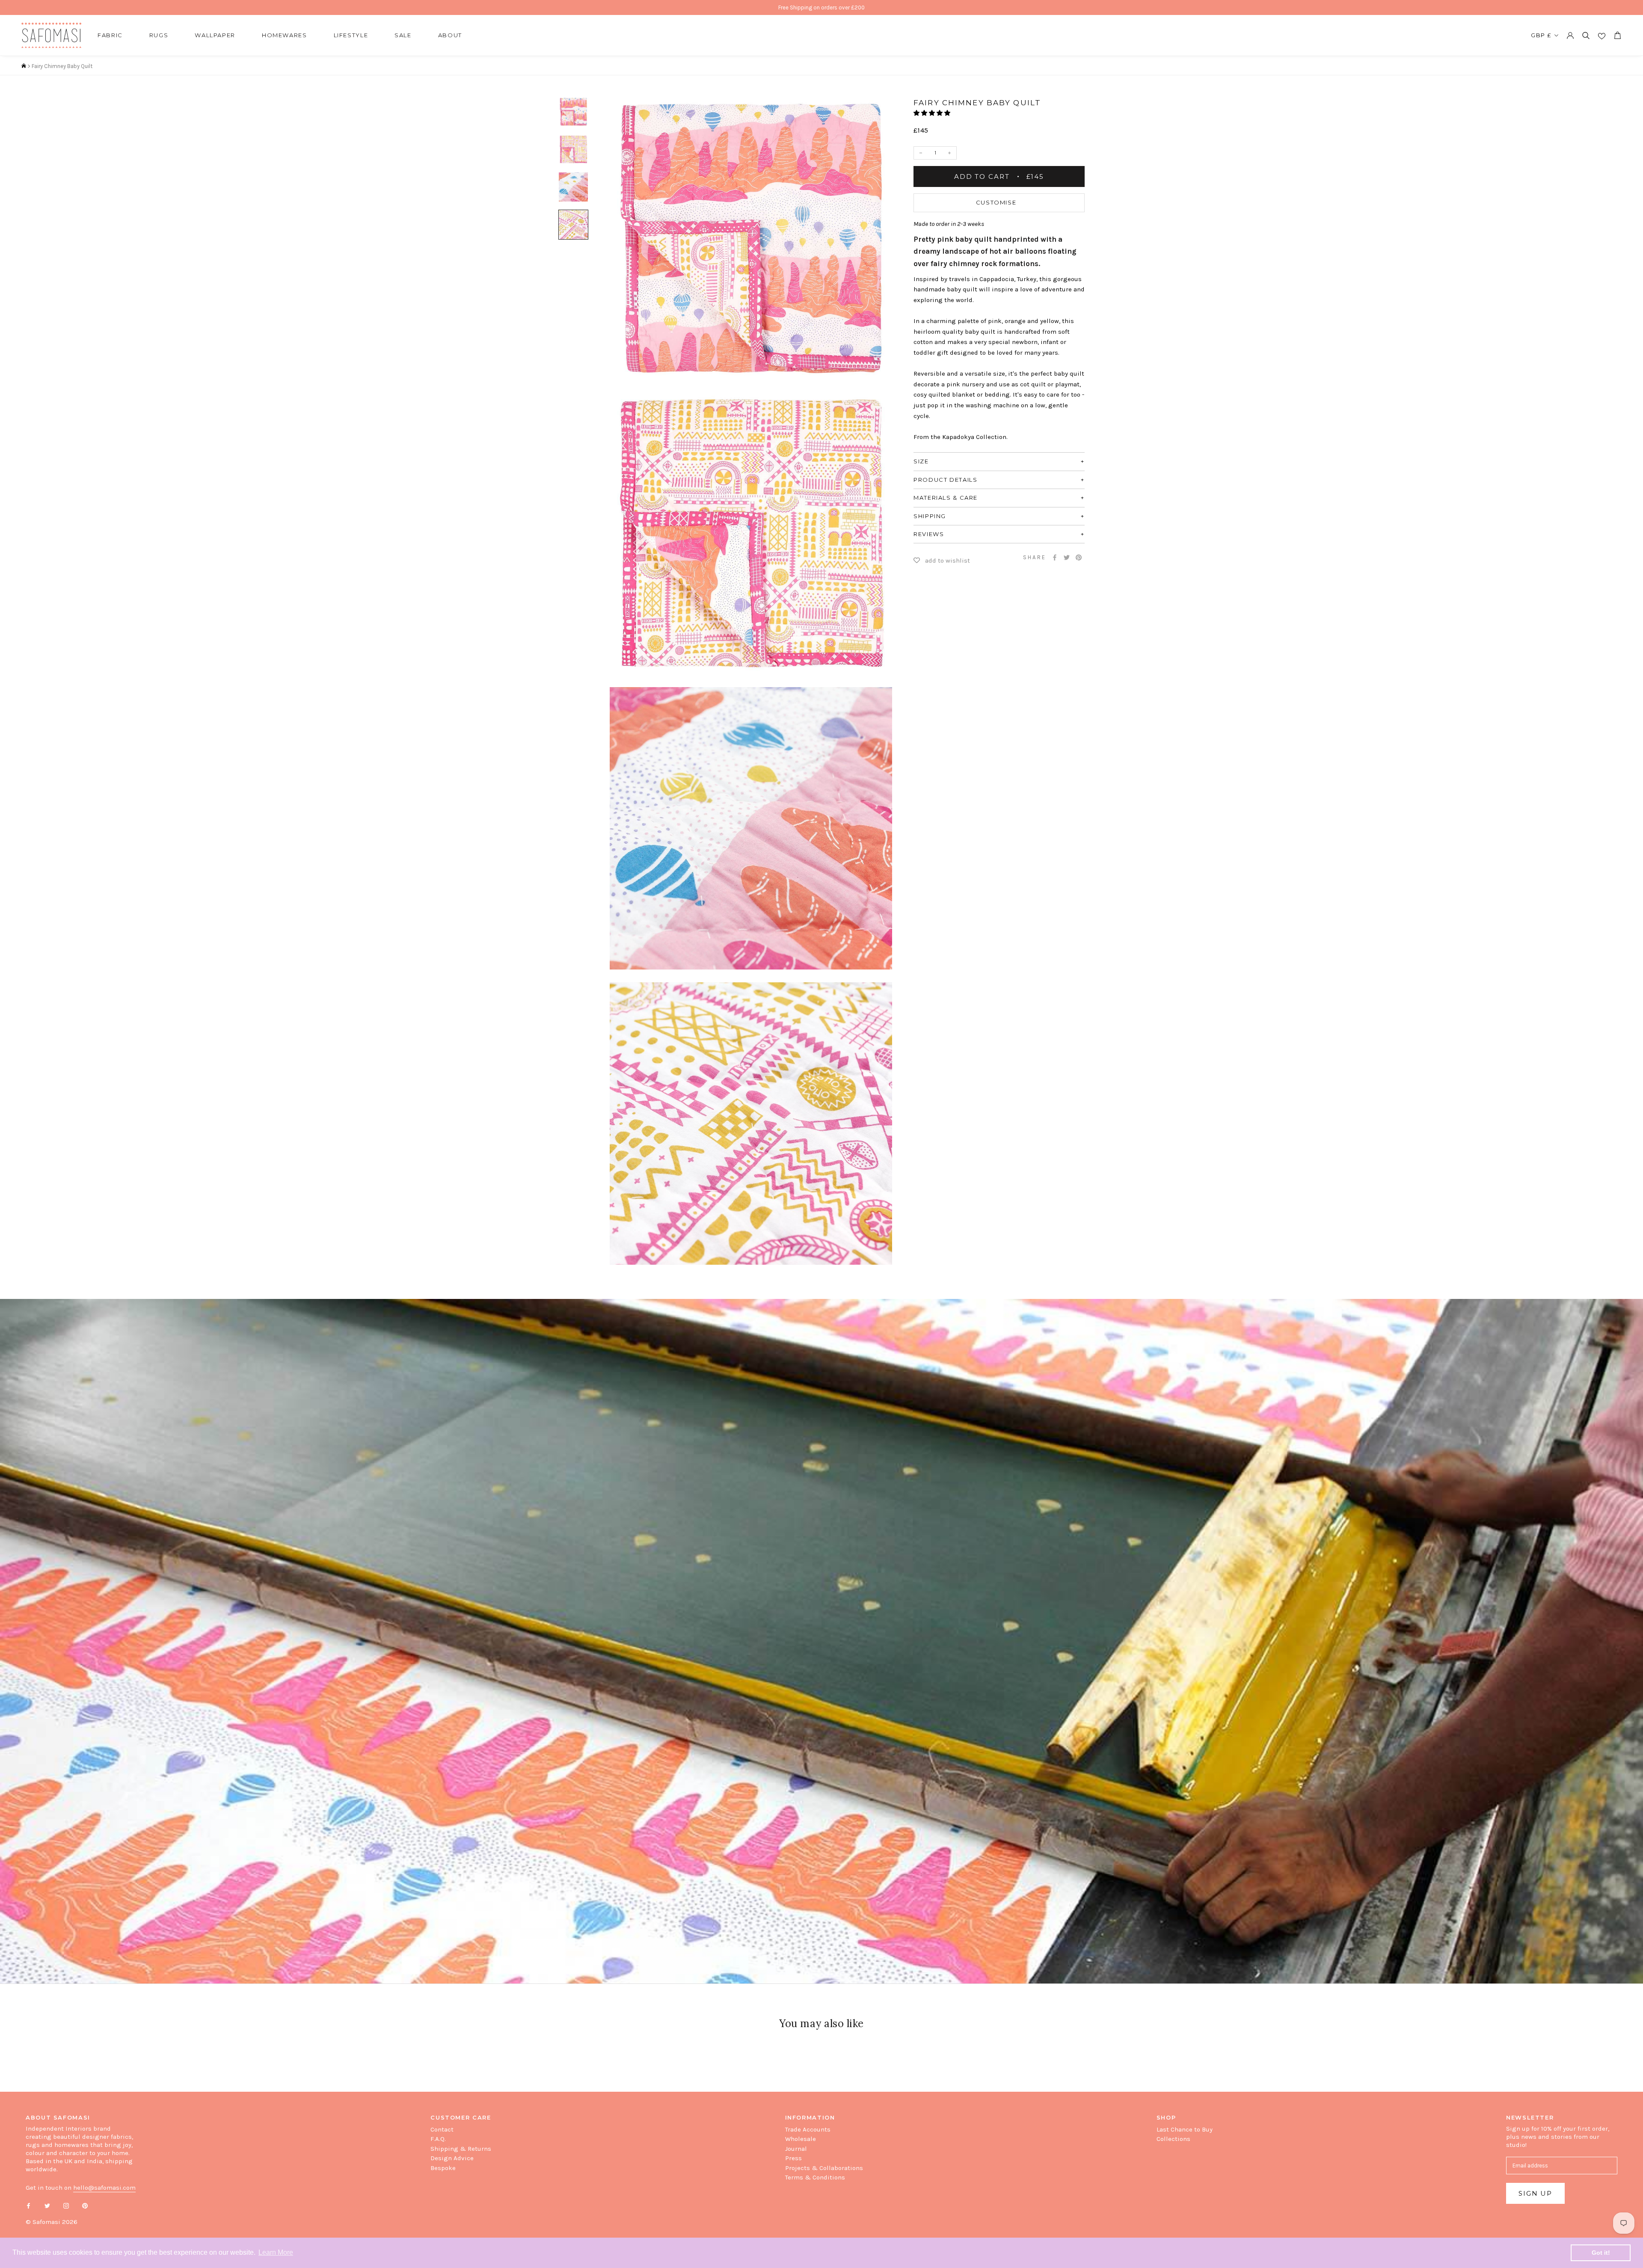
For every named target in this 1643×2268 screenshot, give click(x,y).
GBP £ (1541, 35)
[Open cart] (1617, 35)
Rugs (159, 35)
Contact (442, 2129)
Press (793, 2158)
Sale (403, 35)
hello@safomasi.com (104, 2188)
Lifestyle (351, 35)
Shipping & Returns (461, 2149)
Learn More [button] (276, 2252)
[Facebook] (1055, 557)
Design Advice (452, 2158)
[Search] (1586, 35)
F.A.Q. (438, 2139)
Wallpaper (215, 35)
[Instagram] (66, 2205)
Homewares (285, 35)
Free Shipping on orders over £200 (821, 7)
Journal (796, 2149)
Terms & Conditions (815, 2177)
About (450, 35)
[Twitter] (1067, 557)
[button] (933, 113)
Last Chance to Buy (1185, 2129)
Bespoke (443, 2168)
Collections (1173, 2139)
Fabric (110, 35)
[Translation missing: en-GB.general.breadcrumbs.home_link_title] (24, 66)
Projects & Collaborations (824, 2168)
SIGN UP (1535, 2193)
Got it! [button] (1601, 2253)
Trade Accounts (808, 2129)
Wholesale (801, 2139)
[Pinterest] (1079, 557)
